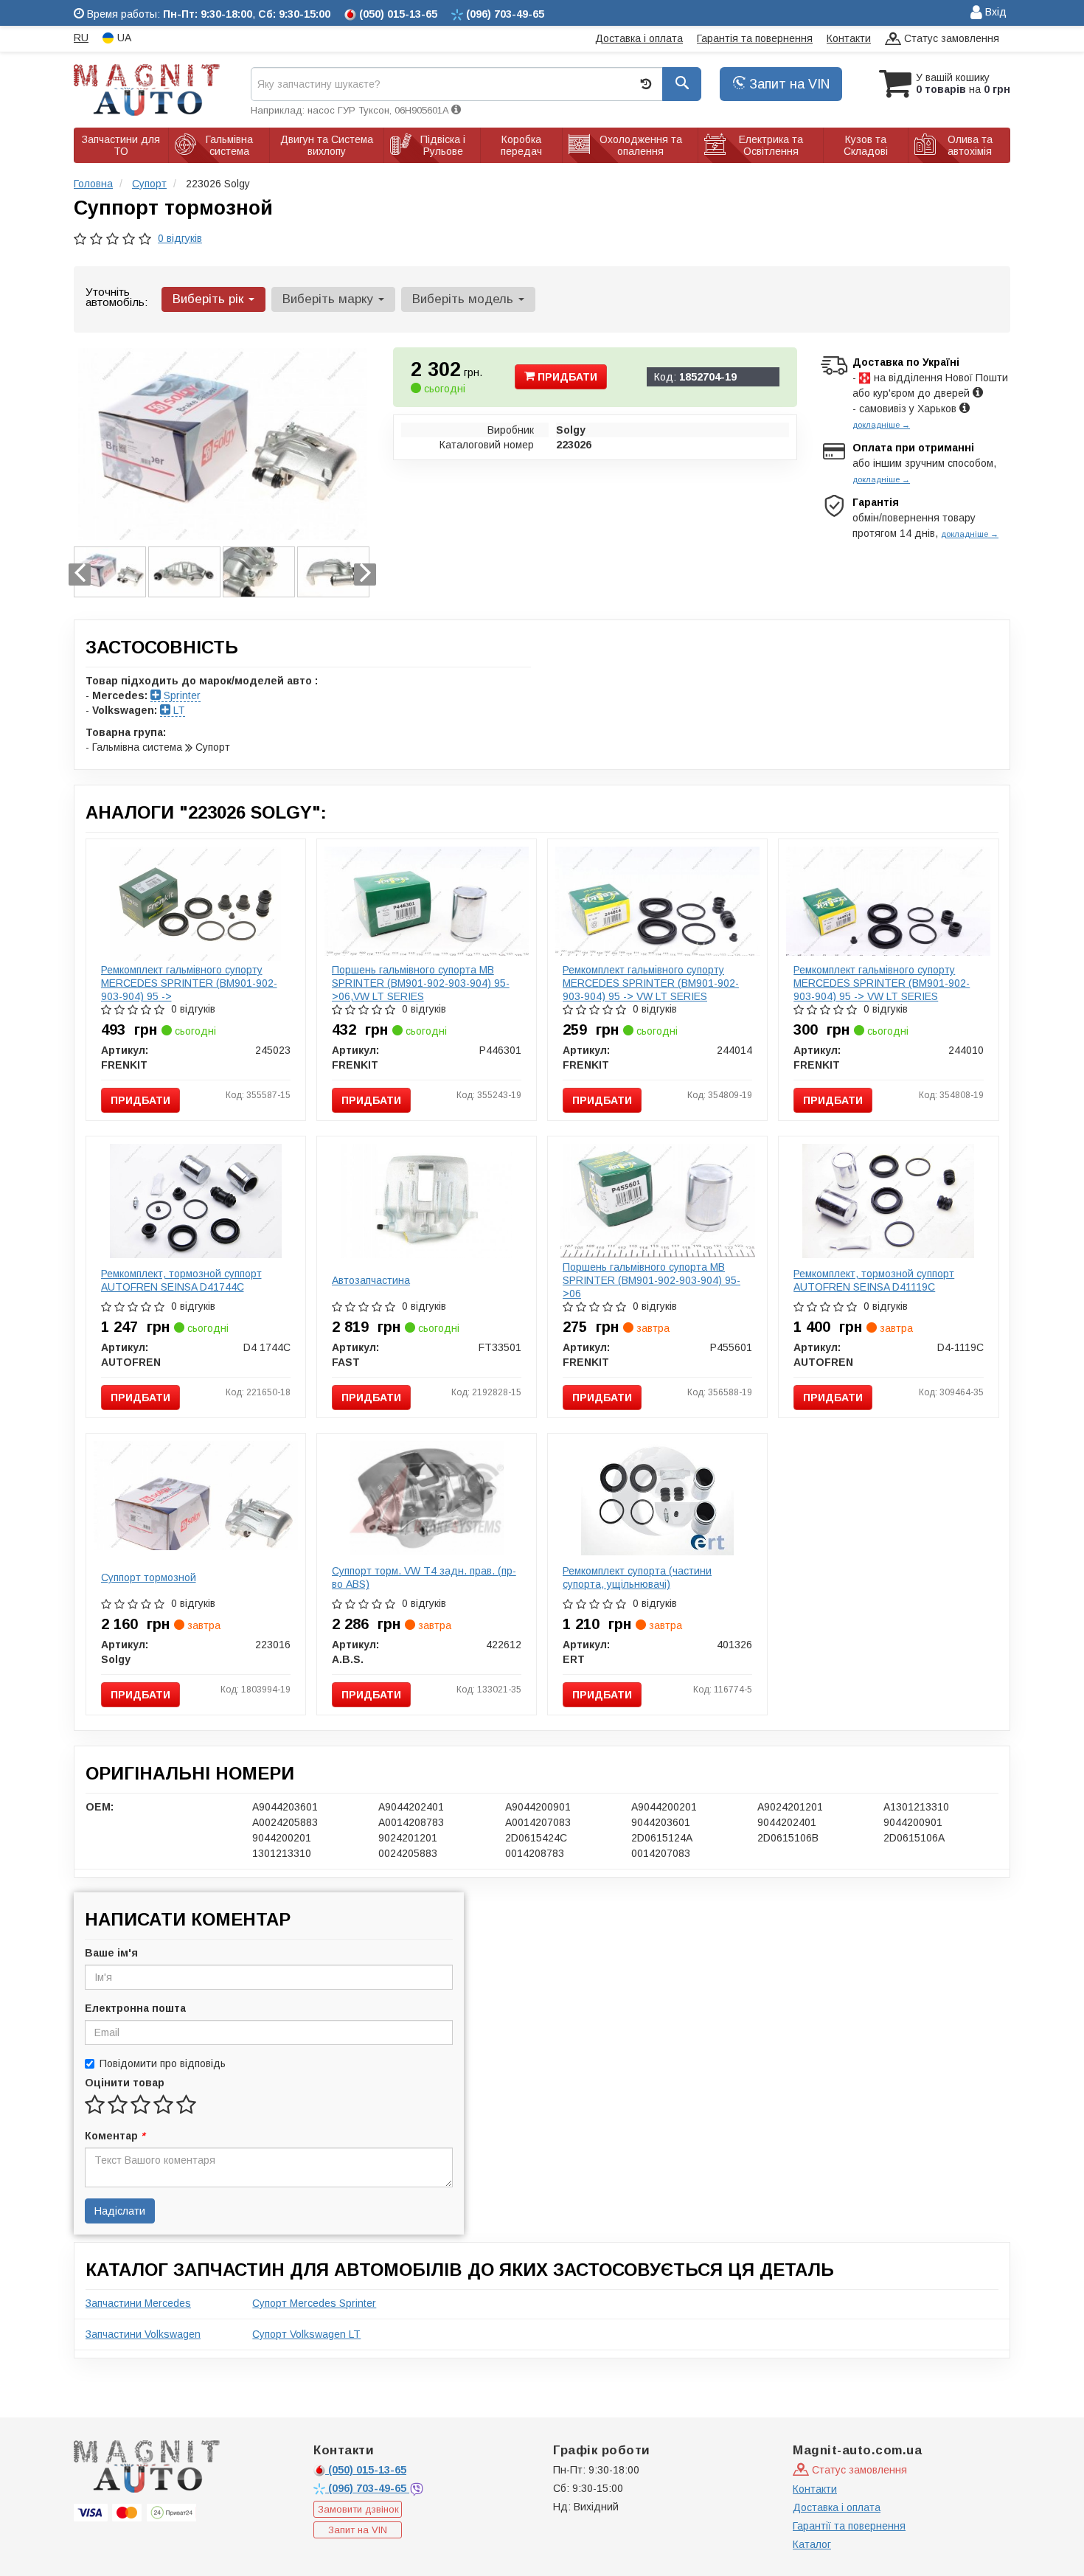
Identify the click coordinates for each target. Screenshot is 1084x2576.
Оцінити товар (125, 2083)
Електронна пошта (135, 2008)
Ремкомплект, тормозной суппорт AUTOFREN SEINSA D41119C (874, 1280)
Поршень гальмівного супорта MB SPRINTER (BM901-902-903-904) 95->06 (652, 1280)
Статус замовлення (950, 38)
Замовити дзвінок (358, 2509)
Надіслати (120, 2211)
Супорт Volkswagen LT (306, 2334)
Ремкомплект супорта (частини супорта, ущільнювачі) (637, 1577)
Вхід (994, 12)
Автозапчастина (371, 1280)
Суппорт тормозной (149, 1577)
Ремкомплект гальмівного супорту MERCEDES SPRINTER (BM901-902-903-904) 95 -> (189, 983)
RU (81, 38)
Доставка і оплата (639, 38)
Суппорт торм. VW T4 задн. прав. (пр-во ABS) (424, 1577)
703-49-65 (369, 2488)
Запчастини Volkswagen (143, 2334)
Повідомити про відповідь (163, 2063)
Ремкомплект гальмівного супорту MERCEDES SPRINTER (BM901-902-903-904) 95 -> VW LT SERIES (651, 983)
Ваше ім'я (111, 1953)
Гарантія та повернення (755, 38)
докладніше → (881, 425)
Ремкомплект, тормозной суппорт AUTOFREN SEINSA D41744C (181, 1280)
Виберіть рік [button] (210, 299)
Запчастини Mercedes (138, 2303)
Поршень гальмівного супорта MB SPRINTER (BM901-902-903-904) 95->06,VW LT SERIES (421, 983)
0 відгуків (180, 238)
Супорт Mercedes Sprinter (314, 2303)
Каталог (812, 2544)
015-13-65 (367, 2470)
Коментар (115, 2136)
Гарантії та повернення (849, 2526)
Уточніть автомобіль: (117, 297)
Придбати (566, 377)
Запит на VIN (788, 84)
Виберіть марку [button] (330, 299)
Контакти (849, 38)
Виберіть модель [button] (465, 299)
